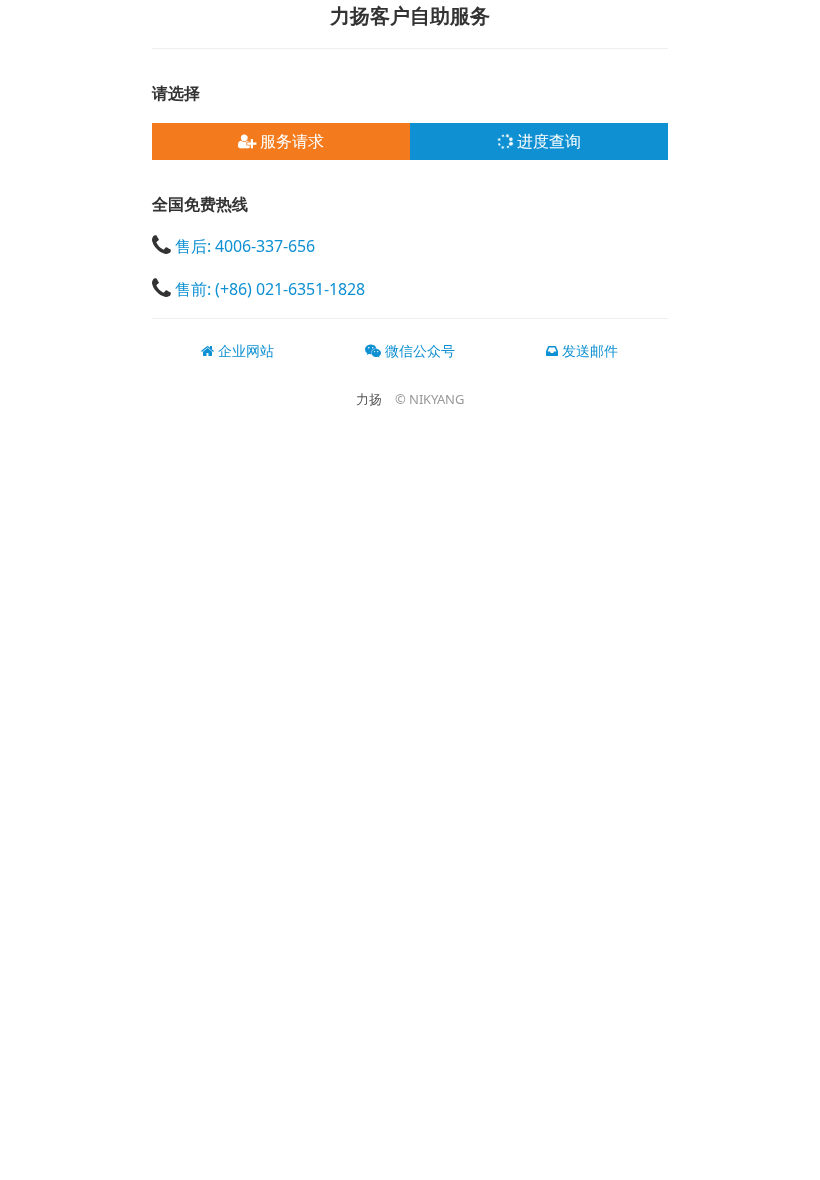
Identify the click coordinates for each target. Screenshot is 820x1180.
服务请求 (290, 141)
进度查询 (547, 141)
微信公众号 (418, 350)
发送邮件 (588, 350)
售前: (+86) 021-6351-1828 (270, 288)
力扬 (369, 399)
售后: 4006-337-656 (245, 246)
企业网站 (244, 350)
